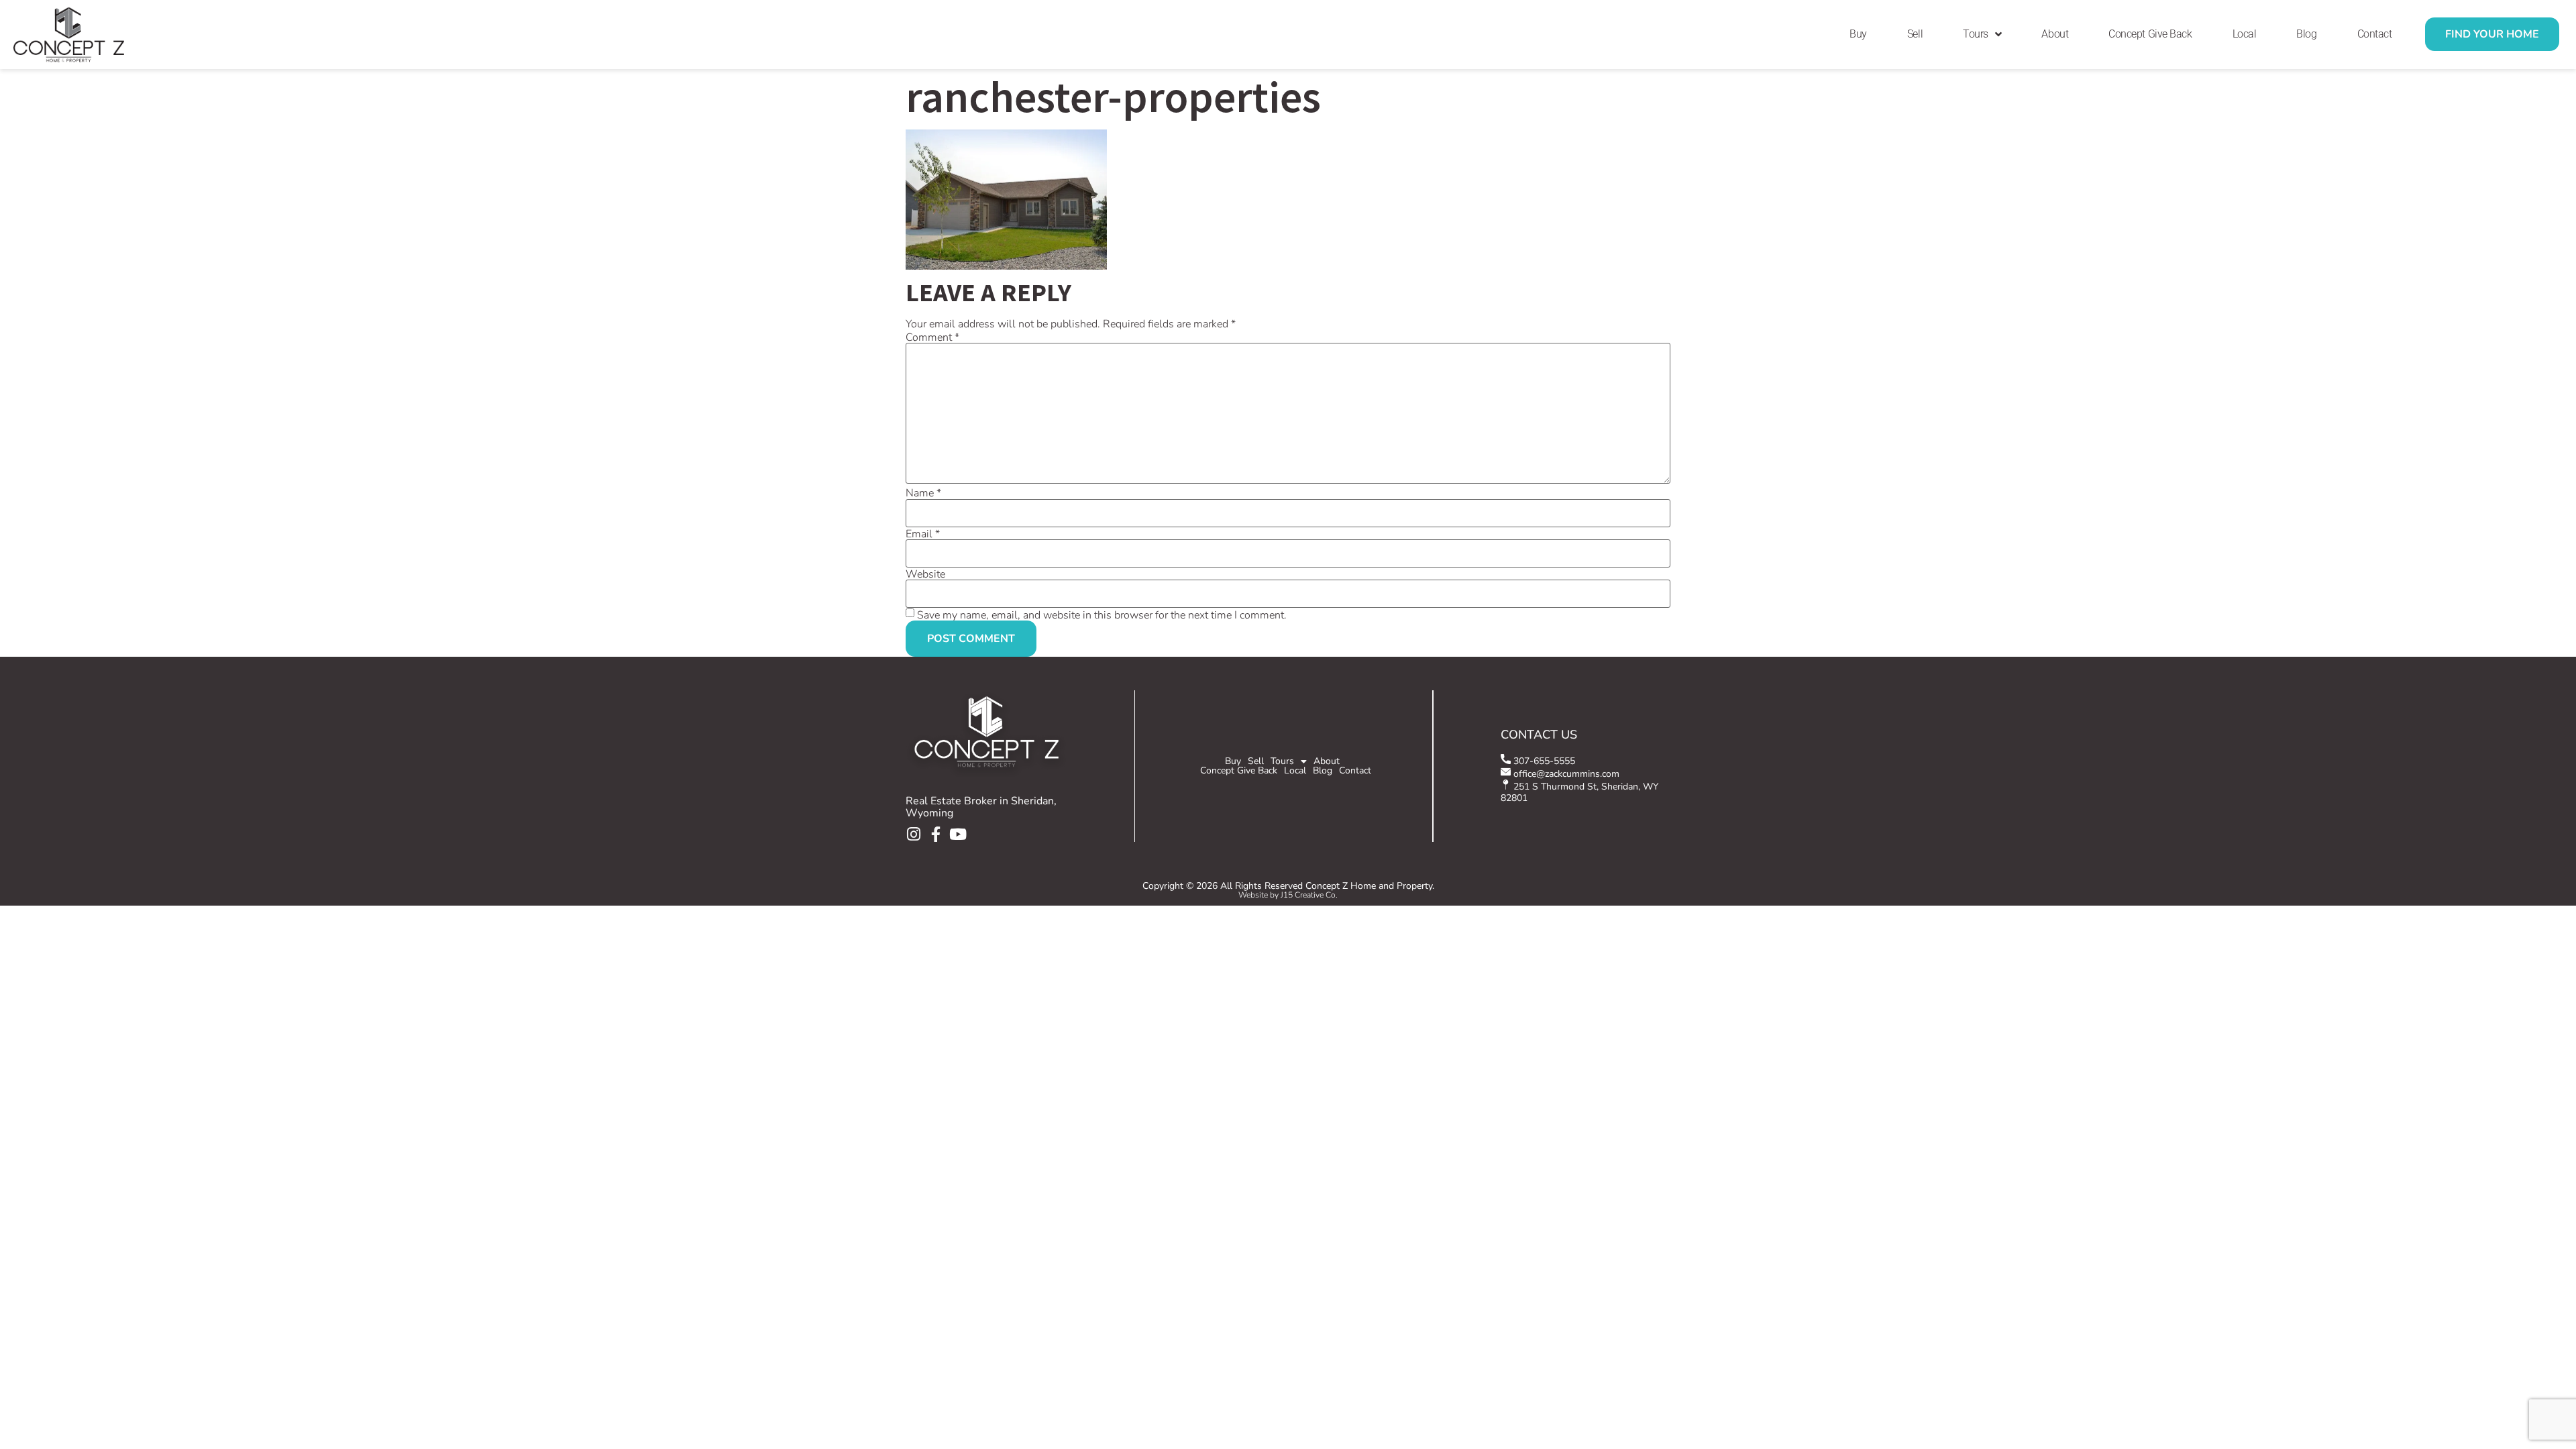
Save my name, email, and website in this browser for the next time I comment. (1102, 615)
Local (2245, 34)
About (2055, 34)
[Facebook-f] (935, 834)
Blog (2306, 34)
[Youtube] (958, 834)
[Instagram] (913, 834)
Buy (1858, 34)
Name (923, 493)
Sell (1915, 34)
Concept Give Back (2150, 34)
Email (923, 534)
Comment (932, 337)
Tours (1976, 34)
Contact (2375, 34)
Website (925, 574)
